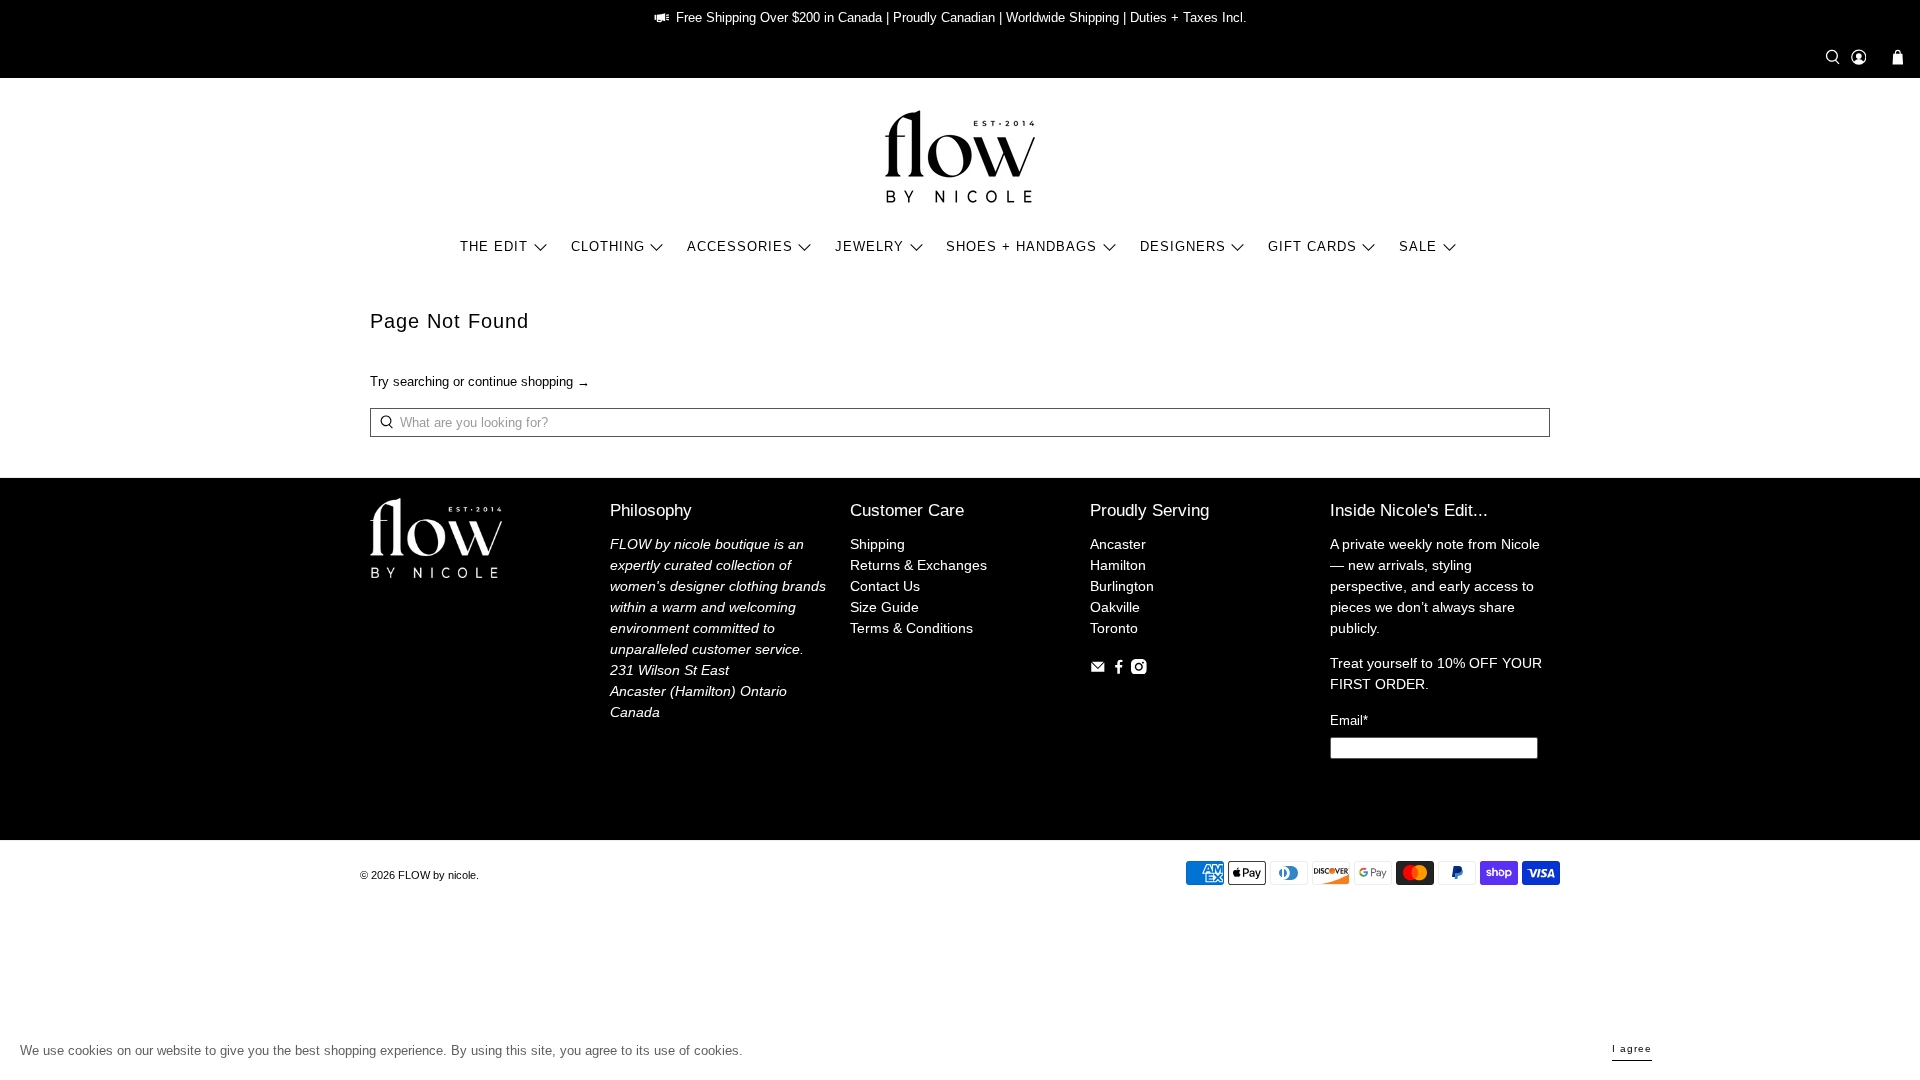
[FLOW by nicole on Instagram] (1139, 669)
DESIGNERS (1183, 246)
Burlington (1122, 586)
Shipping (877, 544)
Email (1349, 720)
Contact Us (885, 586)
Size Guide (884, 607)
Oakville (1115, 607)
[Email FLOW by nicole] (1098, 669)
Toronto (1114, 628)
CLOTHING (608, 246)
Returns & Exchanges (918, 565)
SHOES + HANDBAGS (1021, 246)
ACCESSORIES (740, 246)
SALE (1418, 246)
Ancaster (1118, 544)
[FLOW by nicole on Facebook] (1119, 669)
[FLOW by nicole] (960, 156)
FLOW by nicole (437, 875)
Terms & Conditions (911, 628)
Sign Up (1434, 787)
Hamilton (1118, 565)
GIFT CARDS (1312, 246)
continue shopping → (529, 381)
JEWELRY (869, 246)
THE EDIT (494, 246)
